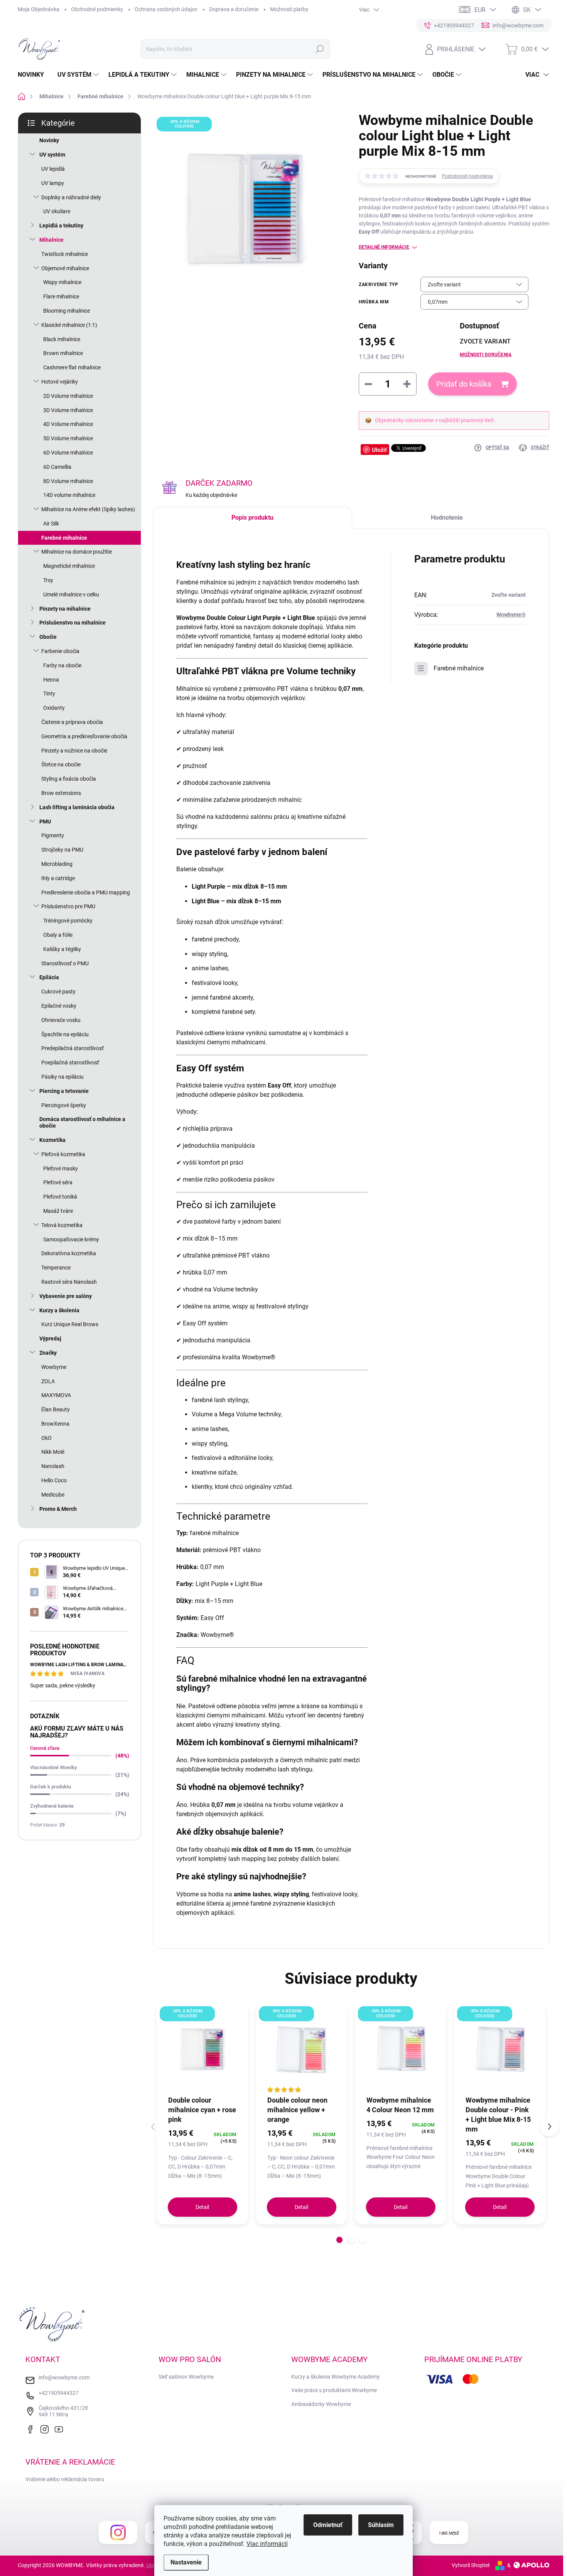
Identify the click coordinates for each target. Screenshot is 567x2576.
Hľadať (320, 49)
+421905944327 (59, 2393)
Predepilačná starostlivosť (73, 1048)
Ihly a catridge (58, 878)
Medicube (53, 1495)
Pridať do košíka (464, 384)
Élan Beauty (56, 1409)
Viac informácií (267, 2544)
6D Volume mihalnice (68, 453)
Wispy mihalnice (62, 282)
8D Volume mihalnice (68, 481)
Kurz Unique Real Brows (70, 1324)
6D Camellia (57, 467)
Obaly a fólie (58, 935)
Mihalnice (51, 240)
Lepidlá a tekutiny (61, 226)
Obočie (48, 637)
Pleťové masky (61, 1168)
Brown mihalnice (63, 353)
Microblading (57, 864)
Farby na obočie (62, 665)
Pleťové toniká (60, 1197)
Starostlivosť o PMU (65, 963)
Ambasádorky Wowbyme (321, 2404)
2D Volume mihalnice (68, 396)
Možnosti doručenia (486, 355)
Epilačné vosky (59, 1006)
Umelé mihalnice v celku (71, 594)
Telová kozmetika (62, 1225)
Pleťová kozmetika (63, 1154)
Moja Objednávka (39, 9)
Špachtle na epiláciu (65, 1034)
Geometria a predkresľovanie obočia (84, 736)
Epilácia (49, 977)
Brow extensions (61, 793)
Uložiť (379, 450)
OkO (46, 1438)
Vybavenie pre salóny (66, 1296)
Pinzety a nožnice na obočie (74, 751)
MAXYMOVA (56, 1395)
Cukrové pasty (58, 992)
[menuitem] (34, 75)
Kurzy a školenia (59, 1310)
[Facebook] (32, 2428)
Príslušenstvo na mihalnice (73, 623)
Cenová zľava (45, 1748)
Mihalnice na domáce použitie (77, 552)
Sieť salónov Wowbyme (186, 2377)
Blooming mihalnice (67, 311)
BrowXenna (55, 1424)
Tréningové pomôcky (68, 921)
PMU (45, 822)
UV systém (52, 155)
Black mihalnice (62, 339)
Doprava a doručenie (234, 9)
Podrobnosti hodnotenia (467, 176)
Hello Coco (54, 1480)
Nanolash (53, 1466)
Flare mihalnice (61, 296)
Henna (51, 680)
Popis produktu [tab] (252, 518)
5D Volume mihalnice (68, 438)
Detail (202, 2207)
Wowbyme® (511, 615)
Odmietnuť (328, 2525)
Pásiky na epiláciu (62, 1077)
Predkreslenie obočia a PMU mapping (86, 892)
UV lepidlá (53, 169)
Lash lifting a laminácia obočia (77, 807)
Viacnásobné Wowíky (53, 1767)
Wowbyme (54, 1367)
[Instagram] (46, 2428)
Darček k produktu (51, 1787)
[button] (339, 2240)
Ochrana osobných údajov (166, 9)
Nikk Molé (53, 1452)
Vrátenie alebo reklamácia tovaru (65, 2479)
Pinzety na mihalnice (65, 609)
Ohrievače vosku (61, 1020)
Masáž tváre (58, 1211)
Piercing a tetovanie (64, 1091)
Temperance (56, 1268)
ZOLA (48, 1381)
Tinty (49, 694)
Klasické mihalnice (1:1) (69, 325)
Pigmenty (53, 835)
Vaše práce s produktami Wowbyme (334, 2390)
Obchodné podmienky (97, 9)
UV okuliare (57, 211)
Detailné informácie (384, 247)
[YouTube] (61, 2428)
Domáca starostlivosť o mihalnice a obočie (82, 1122)
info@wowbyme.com (64, 2377)
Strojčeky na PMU (62, 850)
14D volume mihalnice (69, 495)
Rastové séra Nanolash (69, 1282)
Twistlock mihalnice (65, 254)
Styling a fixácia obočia (69, 779)
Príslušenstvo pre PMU (68, 906)
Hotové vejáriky (60, 382)
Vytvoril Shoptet (471, 2565)
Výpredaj (50, 1339)
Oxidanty (54, 708)
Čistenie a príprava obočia (72, 722)
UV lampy (53, 183)
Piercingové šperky (64, 1105)
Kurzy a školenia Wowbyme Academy (336, 2377)
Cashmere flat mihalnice (72, 367)
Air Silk (51, 524)
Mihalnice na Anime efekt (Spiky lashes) (88, 509)
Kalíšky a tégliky (62, 949)
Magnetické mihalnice (69, 566)
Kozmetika (52, 1140)
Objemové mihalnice (65, 268)
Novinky (49, 140)
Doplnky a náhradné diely (71, 197)
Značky (48, 1353)
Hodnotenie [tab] (447, 518)
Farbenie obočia (60, 651)
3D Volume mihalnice (68, 410)
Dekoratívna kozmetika (69, 1253)
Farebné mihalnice (64, 538)
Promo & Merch (58, 1509)
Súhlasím (381, 2525)
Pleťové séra (58, 1182)
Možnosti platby (289, 9)
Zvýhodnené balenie (52, 1806)
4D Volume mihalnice (68, 424)
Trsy (48, 580)
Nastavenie (186, 2562)
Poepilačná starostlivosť (70, 1062)
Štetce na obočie (61, 764)
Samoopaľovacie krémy (71, 1239)
